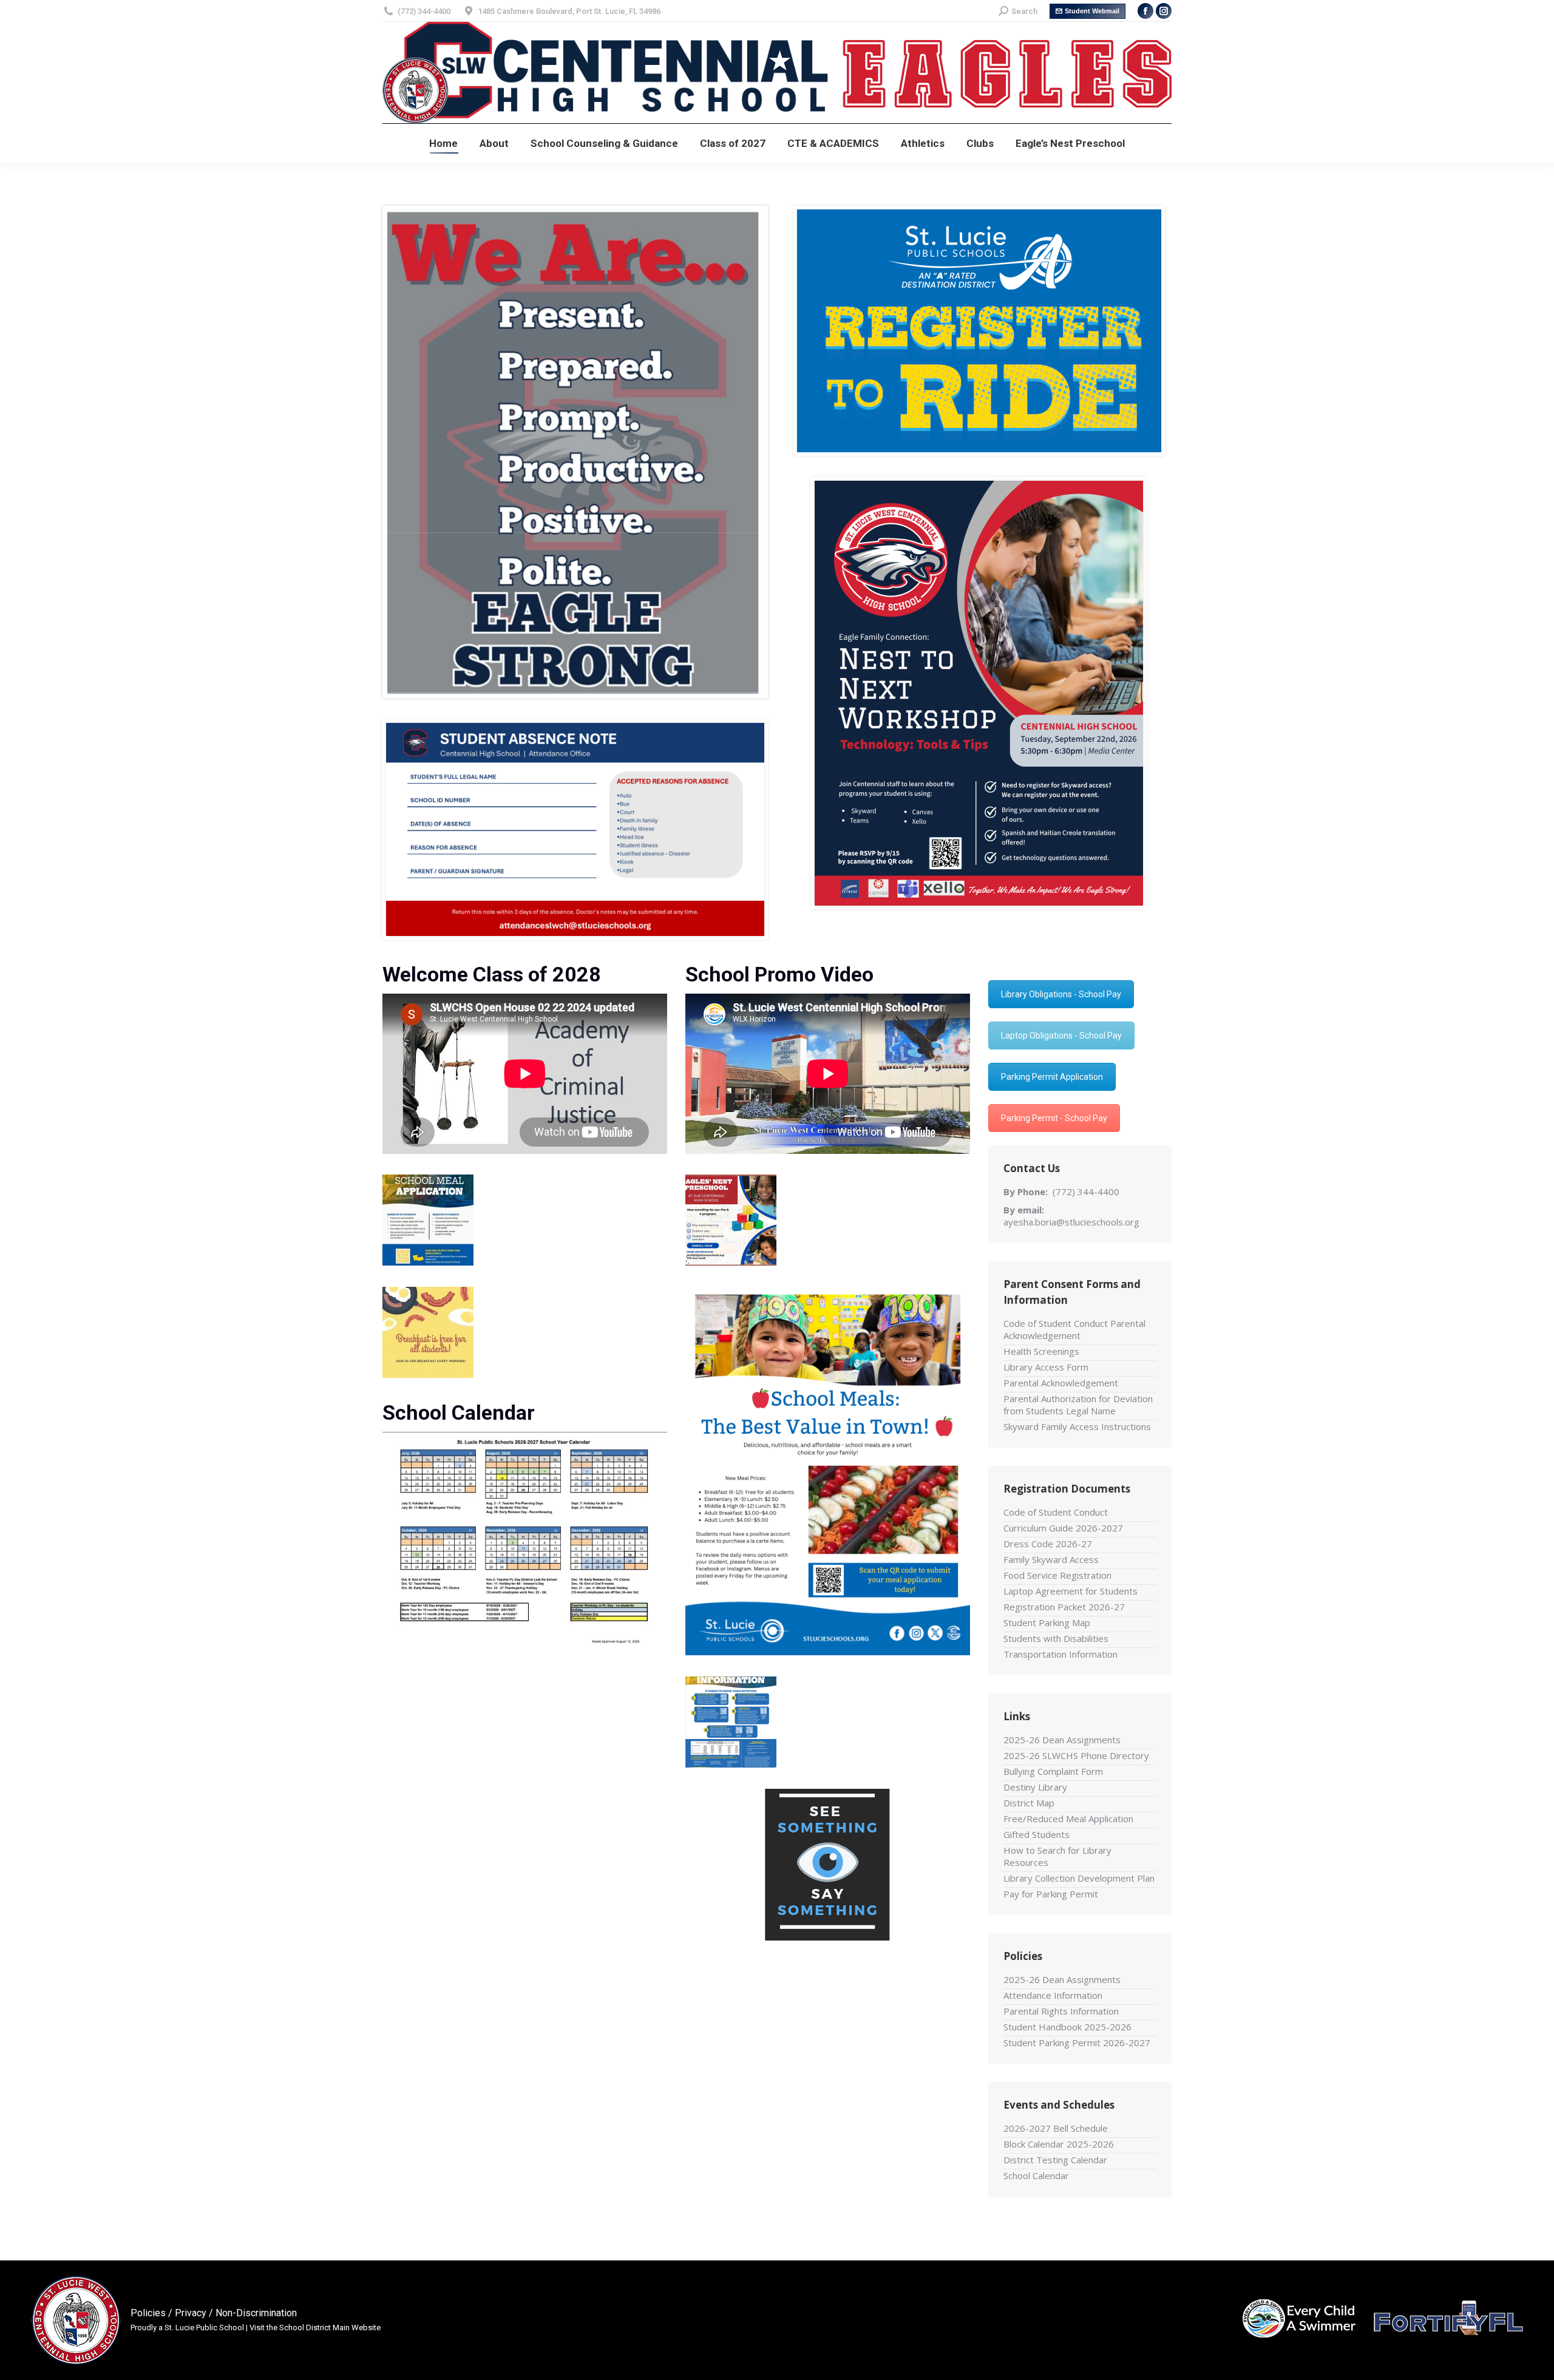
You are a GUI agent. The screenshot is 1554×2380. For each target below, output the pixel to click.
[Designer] (428, 1220)
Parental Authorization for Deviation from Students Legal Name (1078, 1405)
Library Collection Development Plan (1079, 1878)
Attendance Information (1053, 1995)
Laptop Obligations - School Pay (1061, 1036)
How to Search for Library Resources (1057, 1856)
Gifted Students (1037, 1834)
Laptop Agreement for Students (1070, 1591)
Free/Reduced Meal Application (1068, 1819)
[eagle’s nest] (731, 1220)
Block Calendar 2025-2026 (1059, 2144)
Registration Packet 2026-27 (1064, 1607)
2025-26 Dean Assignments (1062, 1740)
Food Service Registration (1057, 1575)
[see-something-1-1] (827, 1865)
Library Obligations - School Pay (1061, 994)
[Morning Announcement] (428, 1332)
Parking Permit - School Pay (1054, 1118)
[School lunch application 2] (731, 1722)
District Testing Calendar (1055, 2160)
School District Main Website (330, 2327)
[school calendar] (525, 1542)
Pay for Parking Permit (1051, 1894)
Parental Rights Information (1061, 2011)
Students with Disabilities (1056, 1638)
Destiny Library (1035, 1787)
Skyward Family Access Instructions (1077, 1426)
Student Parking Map (1047, 1622)
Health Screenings (1041, 1351)
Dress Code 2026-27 (1048, 1544)
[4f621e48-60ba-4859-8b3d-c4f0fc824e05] (979, 331)
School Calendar (1036, 2175)
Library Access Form (1046, 1367)
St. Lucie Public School (204, 2327)
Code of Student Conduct (1056, 1512)
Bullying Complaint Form (1053, 1771)
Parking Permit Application (1052, 1077)
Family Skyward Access (1051, 1559)
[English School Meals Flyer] (828, 1471)
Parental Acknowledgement (1061, 1383)
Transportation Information (1060, 1654)
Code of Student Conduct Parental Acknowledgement (1074, 1329)
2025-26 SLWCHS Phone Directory (1076, 1755)
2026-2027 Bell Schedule (1056, 2128)
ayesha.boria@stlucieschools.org (1071, 1222)
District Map (1029, 1803)
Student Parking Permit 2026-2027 (1077, 2043)
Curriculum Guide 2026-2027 (1063, 1528)
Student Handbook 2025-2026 (1067, 2027)
